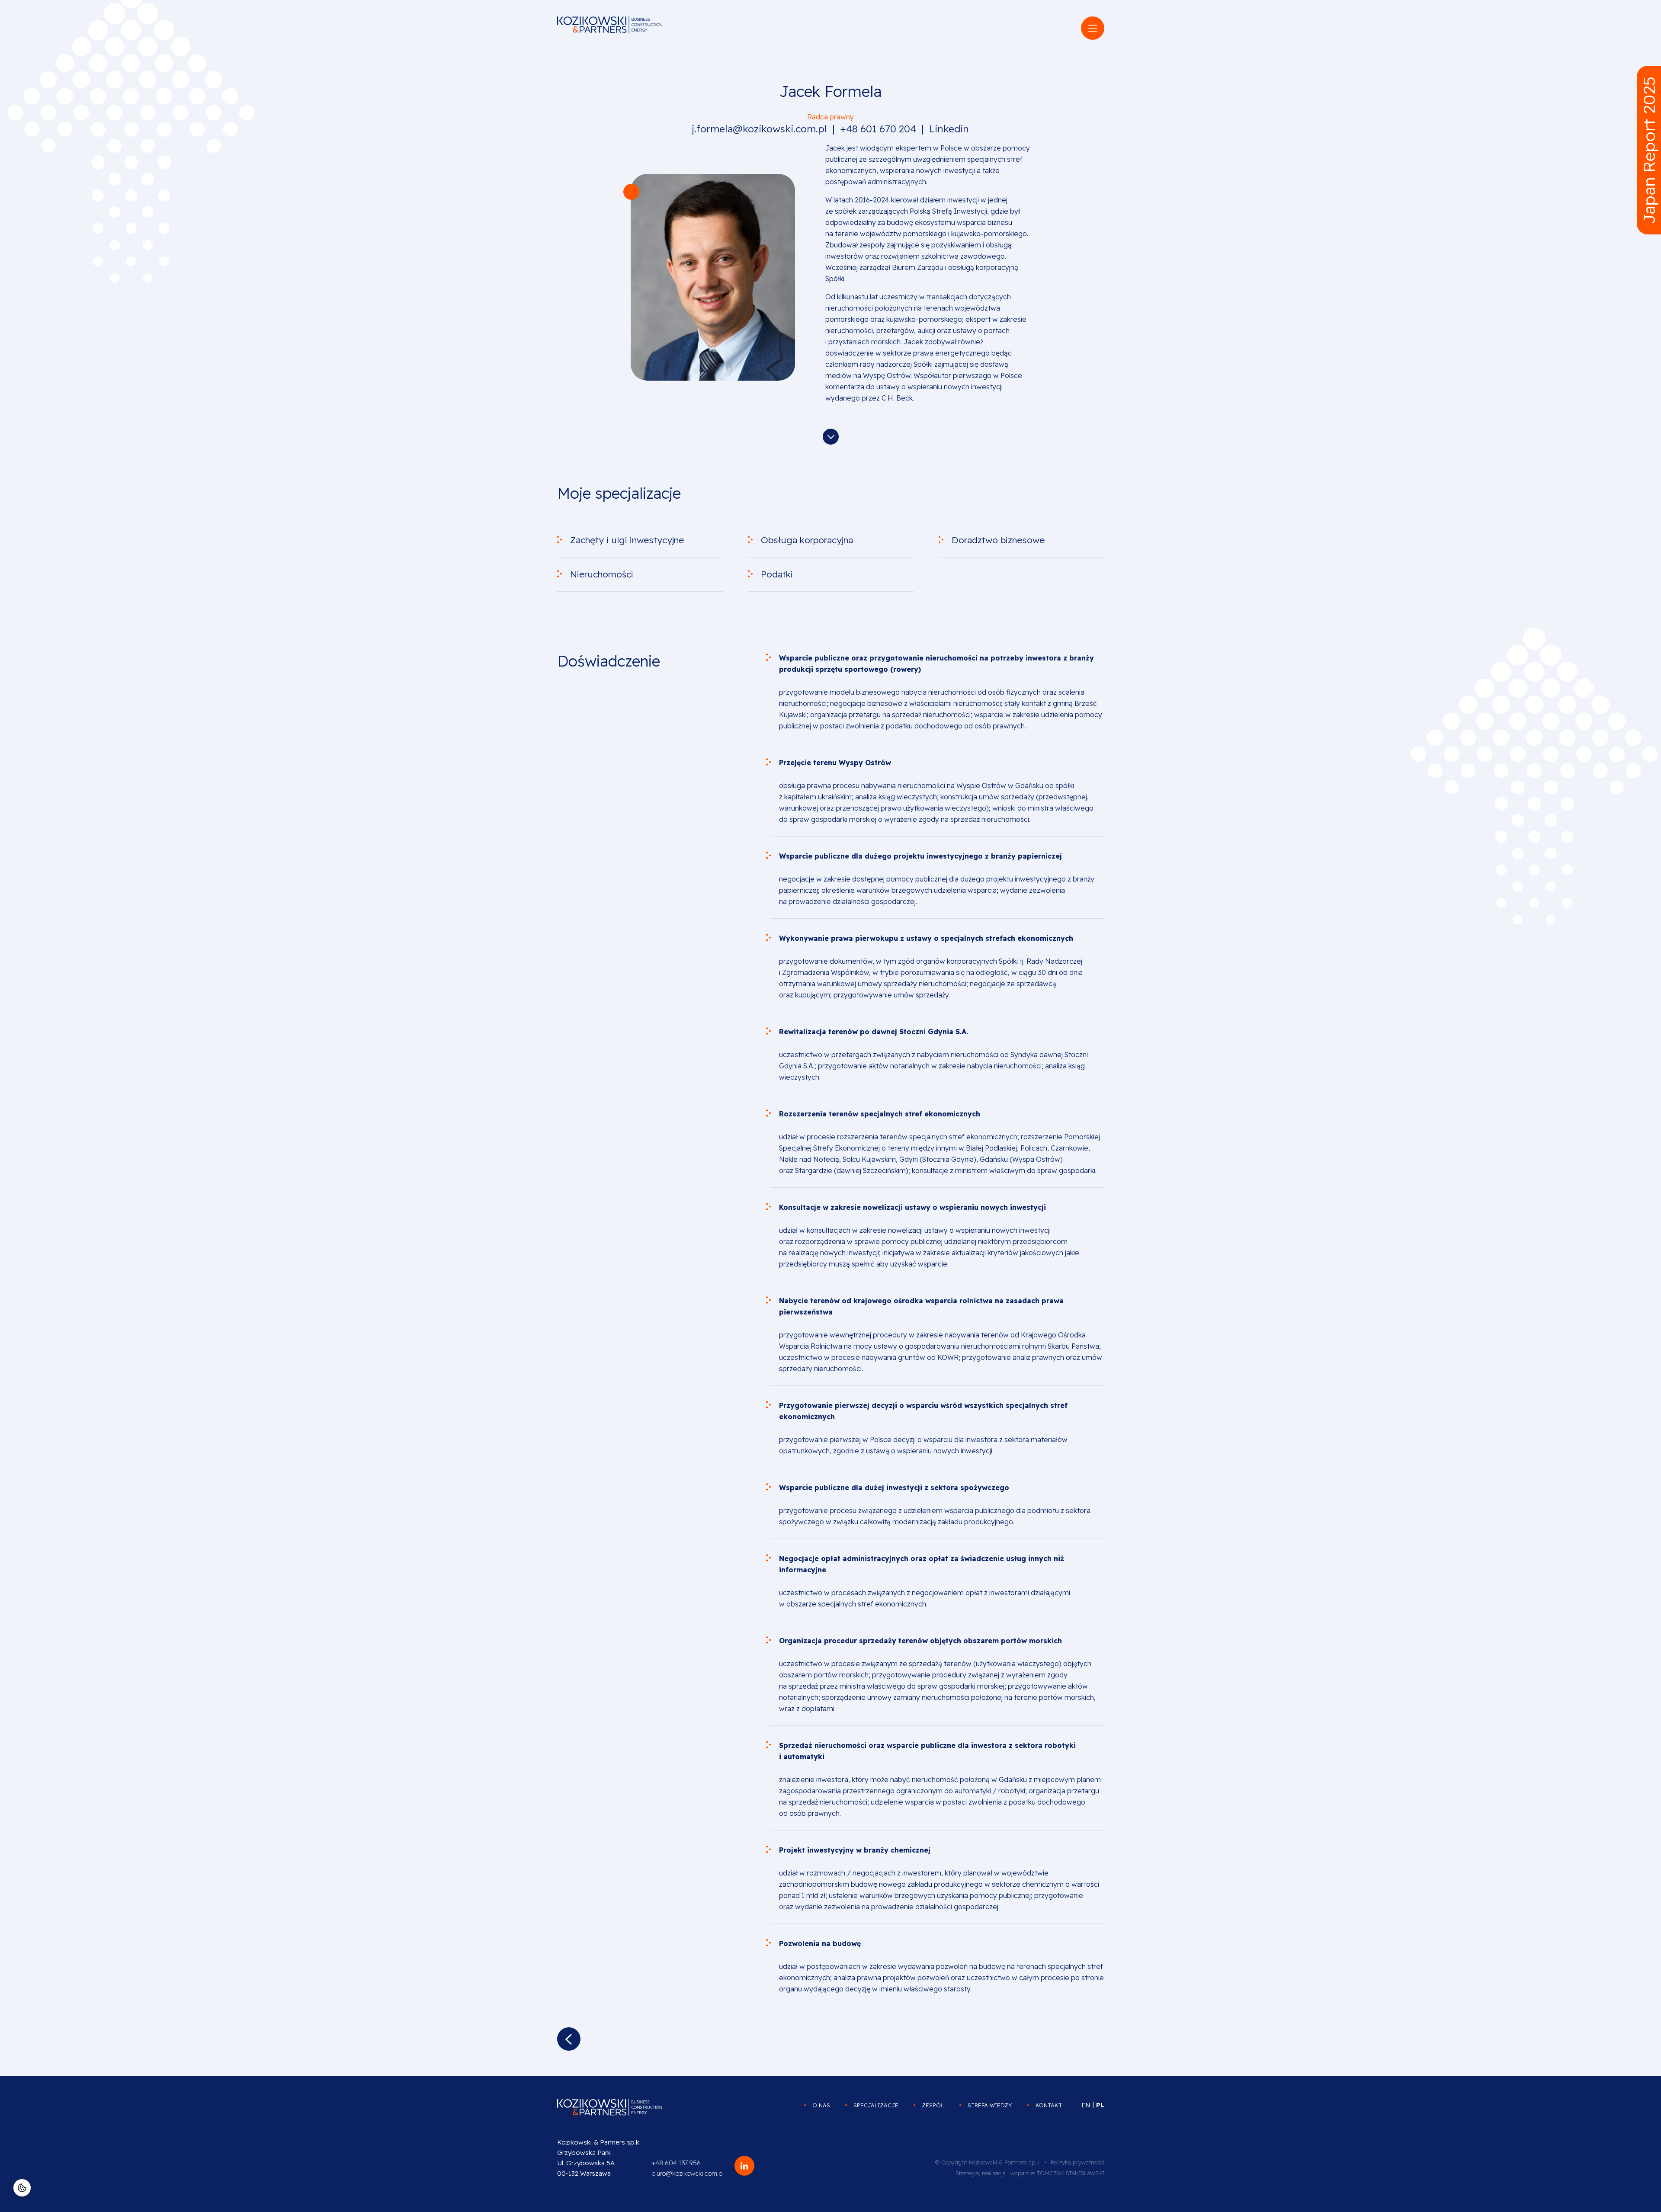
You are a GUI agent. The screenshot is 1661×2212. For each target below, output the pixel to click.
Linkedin (949, 129)
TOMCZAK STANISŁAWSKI (1071, 2173)
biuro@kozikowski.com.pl (688, 2173)
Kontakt (1049, 2105)
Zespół (933, 2105)
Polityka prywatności (1077, 2162)
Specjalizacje (876, 2105)
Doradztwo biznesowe (998, 540)
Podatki (777, 574)
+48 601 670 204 (878, 129)
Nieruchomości (602, 574)
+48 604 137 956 (676, 2163)
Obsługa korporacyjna (807, 540)
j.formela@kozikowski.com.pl (760, 129)
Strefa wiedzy (990, 2105)
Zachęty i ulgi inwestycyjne (627, 540)
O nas (821, 2105)
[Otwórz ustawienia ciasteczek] (22, 2188)
